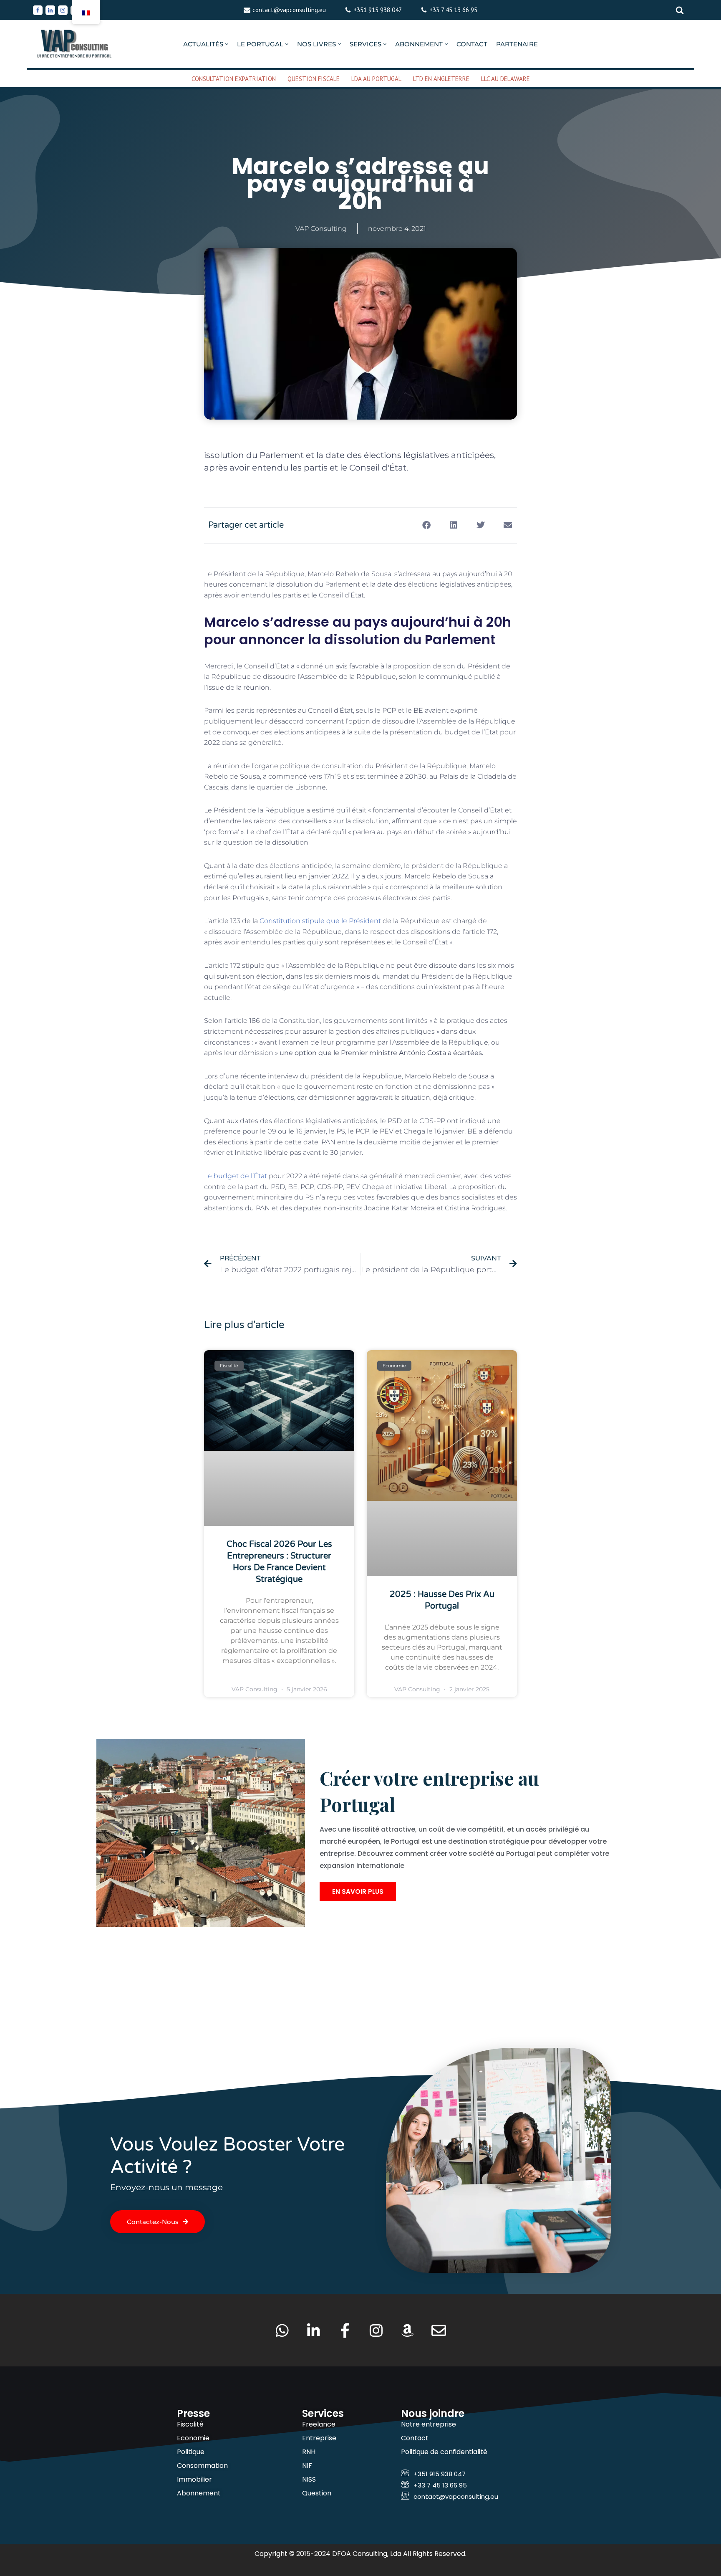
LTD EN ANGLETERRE (441, 79)
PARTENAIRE (517, 44)
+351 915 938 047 (378, 10)
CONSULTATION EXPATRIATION (234, 79)
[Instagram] (63, 10)
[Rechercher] (680, 10)
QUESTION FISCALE (314, 79)
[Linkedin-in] (314, 2330)
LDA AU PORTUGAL (376, 79)
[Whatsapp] (282, 2330)
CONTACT (472, 44)
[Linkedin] (50, 10)
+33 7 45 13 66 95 (453, 10)
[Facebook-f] (345, 2330)
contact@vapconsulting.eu (289, 10)
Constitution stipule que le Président (320, 921)
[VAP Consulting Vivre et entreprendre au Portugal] (75, 44)
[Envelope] (439, 2330)
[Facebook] (38, 10)
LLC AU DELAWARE (505, 79)
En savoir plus (358, 1892)
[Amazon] (407, 2330)
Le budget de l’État (236, 1176)
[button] (227, 44)
